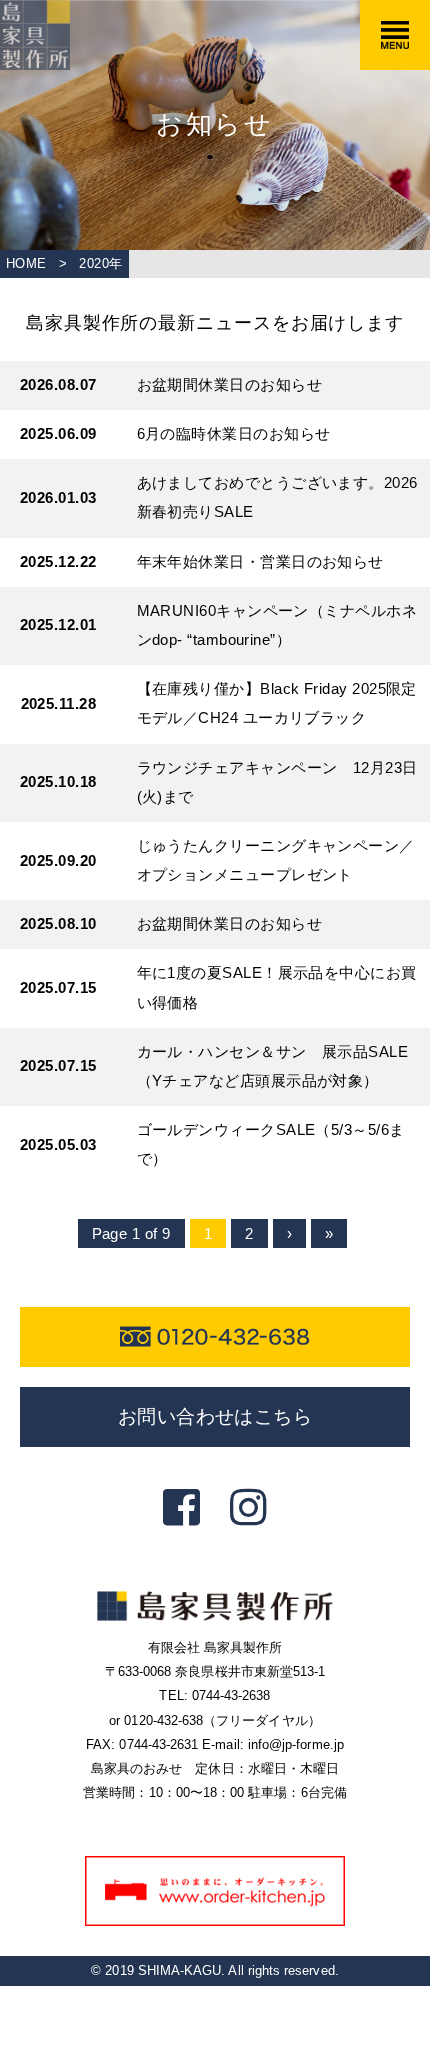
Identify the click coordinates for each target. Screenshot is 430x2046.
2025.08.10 (58, 924)
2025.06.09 (58, 434)
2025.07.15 (58, 988)
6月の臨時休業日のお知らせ (234, 434)
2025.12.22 (58, 562)
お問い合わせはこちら (215, 1416)
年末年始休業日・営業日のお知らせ (260, 562)
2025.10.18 (58, 782)
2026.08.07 (58, 385)
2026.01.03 (58, 498)
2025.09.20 (58, 861)
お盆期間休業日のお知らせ (229, 385)
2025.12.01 (58, 625)
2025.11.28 (59, 704)
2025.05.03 (58, 1145)
